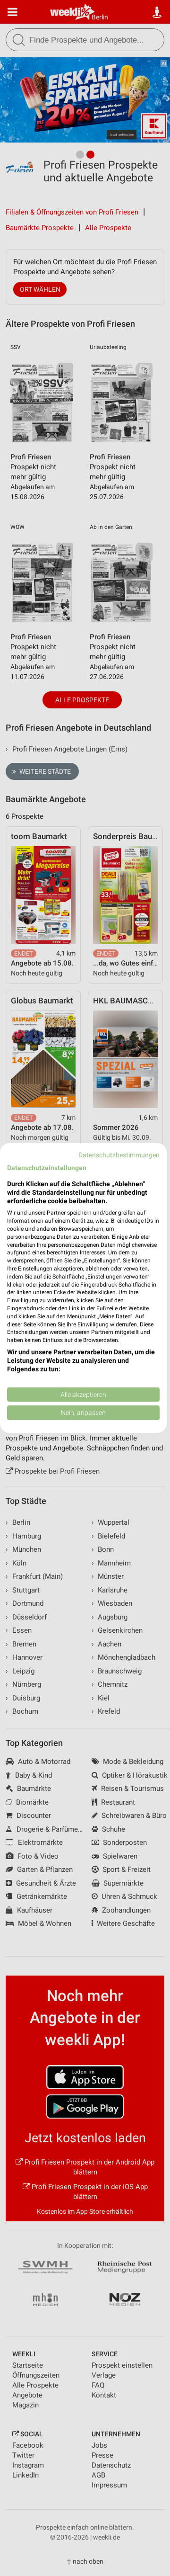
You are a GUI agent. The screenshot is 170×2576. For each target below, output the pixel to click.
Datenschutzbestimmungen (119, 1155)
